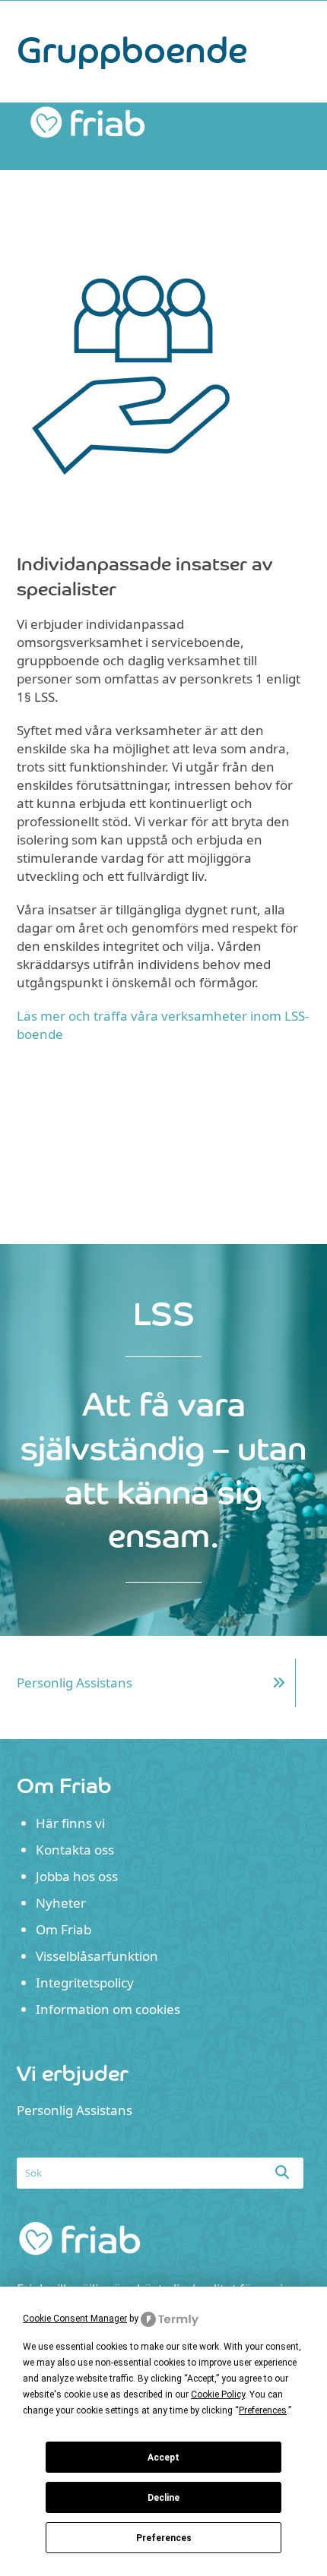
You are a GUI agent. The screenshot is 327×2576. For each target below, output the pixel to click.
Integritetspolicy (85, 1983)
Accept (163, 2458)
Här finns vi (70, 1823)
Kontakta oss (75, 1850)
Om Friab (63, 1929)
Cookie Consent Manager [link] (75, 2319)
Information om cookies (108, 2009)
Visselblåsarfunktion (97, 1956)
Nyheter (61, 1903)
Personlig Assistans (75, 1683)
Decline (163, 2498)
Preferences (164, 2538)
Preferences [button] (263, 2410)
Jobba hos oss (77, 1876)
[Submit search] (282, 2172)
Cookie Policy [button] (218, 2394)
